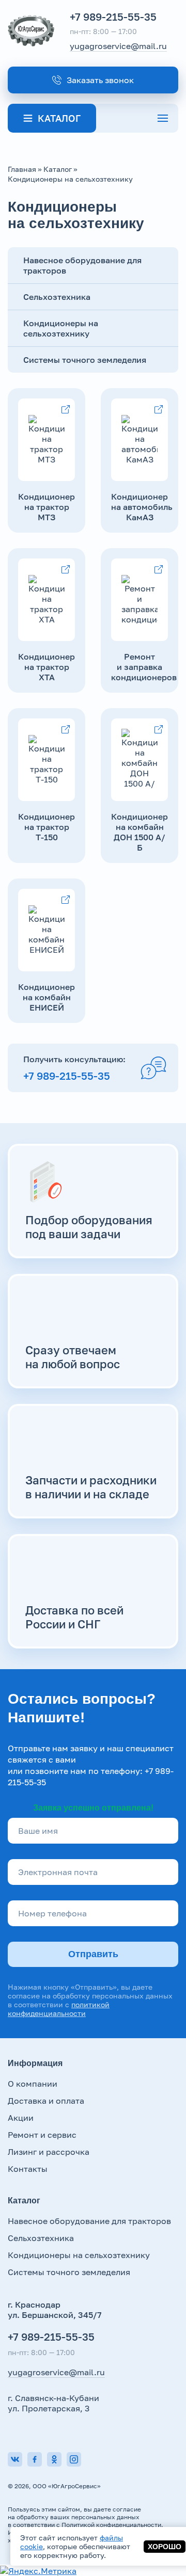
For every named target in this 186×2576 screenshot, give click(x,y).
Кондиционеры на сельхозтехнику (79, 2255)
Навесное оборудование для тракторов (89, 2221)
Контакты (28, 2169)
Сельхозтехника (41, 2238)
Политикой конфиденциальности (111, 2525)
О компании (33, 2084)
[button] (93, 80)
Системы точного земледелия (85, 360)
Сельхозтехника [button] (57, 297)
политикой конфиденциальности (59, 2009)
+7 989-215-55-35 (113, 17)
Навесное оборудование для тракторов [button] (82, 265)
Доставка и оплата (46, 2101)
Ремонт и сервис (42, 2135)
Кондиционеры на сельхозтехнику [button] (61, 328)
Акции (21, 2118)
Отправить (93, 1954)
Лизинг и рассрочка (49, 2152)
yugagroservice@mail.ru (118, 46)
